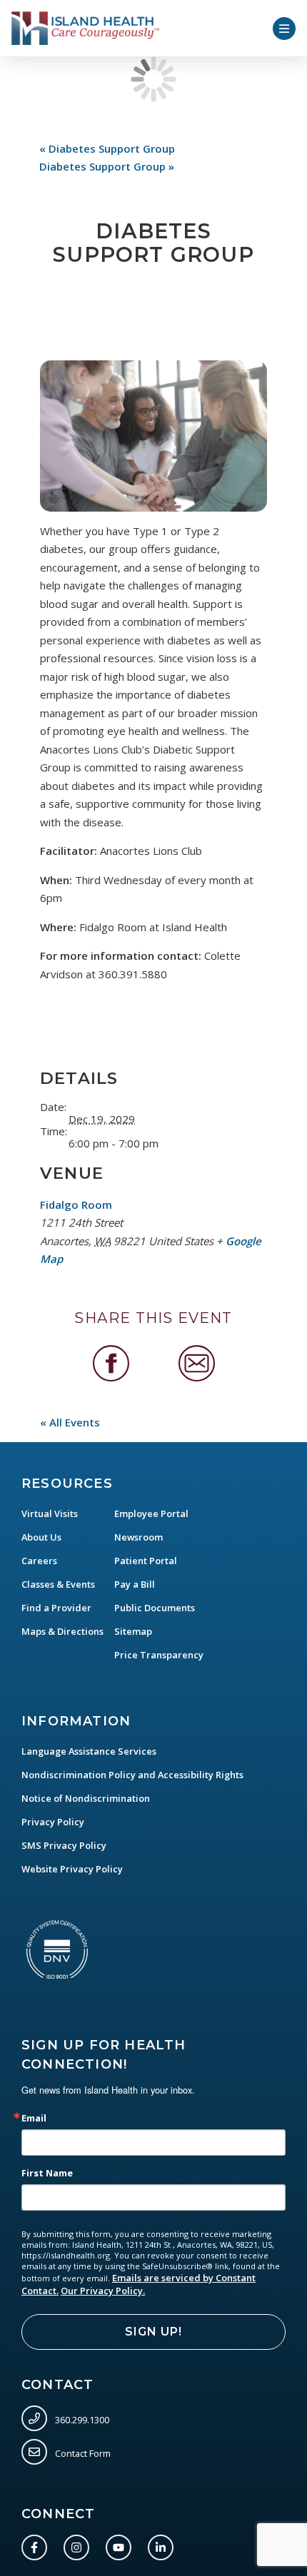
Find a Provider (56, 1608)
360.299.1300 (81, 2419)
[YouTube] (121, 2545)
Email (34, 2118)
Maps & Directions (62, 1631)
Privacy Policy (53, 1822)
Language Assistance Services (89, 1751)
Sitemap (133, 1631)
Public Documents (155, 1608)
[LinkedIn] (163, 2545)
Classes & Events (58, 1584)
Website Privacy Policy (72, 1869)
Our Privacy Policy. (103, 2291)
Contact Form (82, 2453)
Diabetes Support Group (107, 148)
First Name (47, 2173)
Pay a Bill (135, 1584)
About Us (41, 1537)
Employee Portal (151, 1513)
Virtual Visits (50, 1513)
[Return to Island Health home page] (86, 28)
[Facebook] (37, 2545)
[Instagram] (79, 2545)
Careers (39, 1561)
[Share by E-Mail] (197, 1363)
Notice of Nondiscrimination (86, 1798)
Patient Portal (146, 1561)
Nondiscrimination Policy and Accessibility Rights (132, 1775)
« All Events (70, 1422)
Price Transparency (159, 1655)
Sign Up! (153, 2332)
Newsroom (139, 1537)
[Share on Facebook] (111, 1363)
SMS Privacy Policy (64, 1845)
